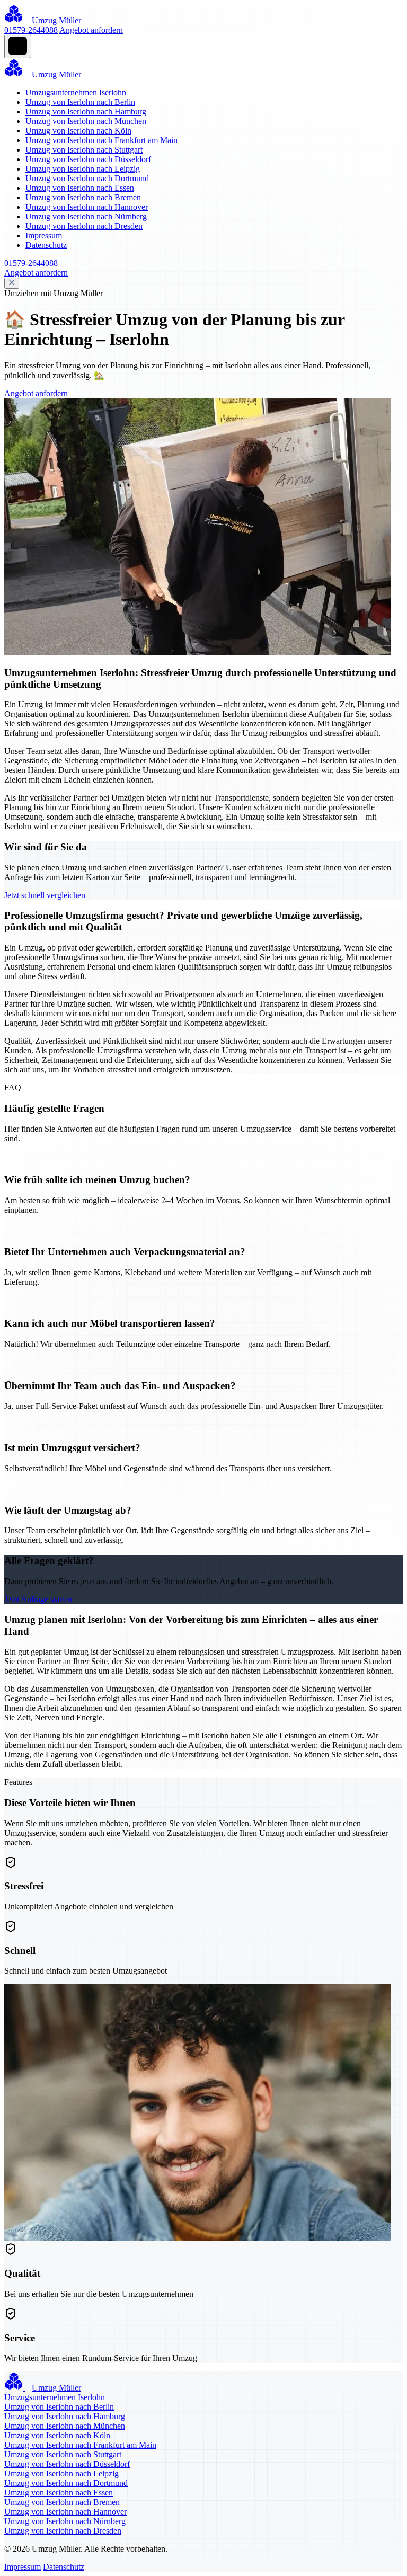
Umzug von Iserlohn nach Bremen (83, 197)
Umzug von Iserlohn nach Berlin (80, 102)
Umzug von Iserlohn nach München (86, 121)
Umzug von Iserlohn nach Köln (78, 131)
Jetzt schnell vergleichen (45, 895)
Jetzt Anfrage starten (38, 1599)
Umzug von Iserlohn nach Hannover (87, 207)
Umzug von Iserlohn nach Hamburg (86, 112)
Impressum (44, 236)
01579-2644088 (31, 30)
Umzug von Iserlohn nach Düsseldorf (88, 159)
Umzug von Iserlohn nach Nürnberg (86, 216)
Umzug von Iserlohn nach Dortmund (87, 178)
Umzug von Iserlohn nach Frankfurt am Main (101, 140)
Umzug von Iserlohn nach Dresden (84, 226)
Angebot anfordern (91, 30)
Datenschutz (46, 245)
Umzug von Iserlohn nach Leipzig (83, 169)
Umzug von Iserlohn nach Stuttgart (84, 150)
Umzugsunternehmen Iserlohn (76, 92)
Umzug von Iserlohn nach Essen (80, 188)
